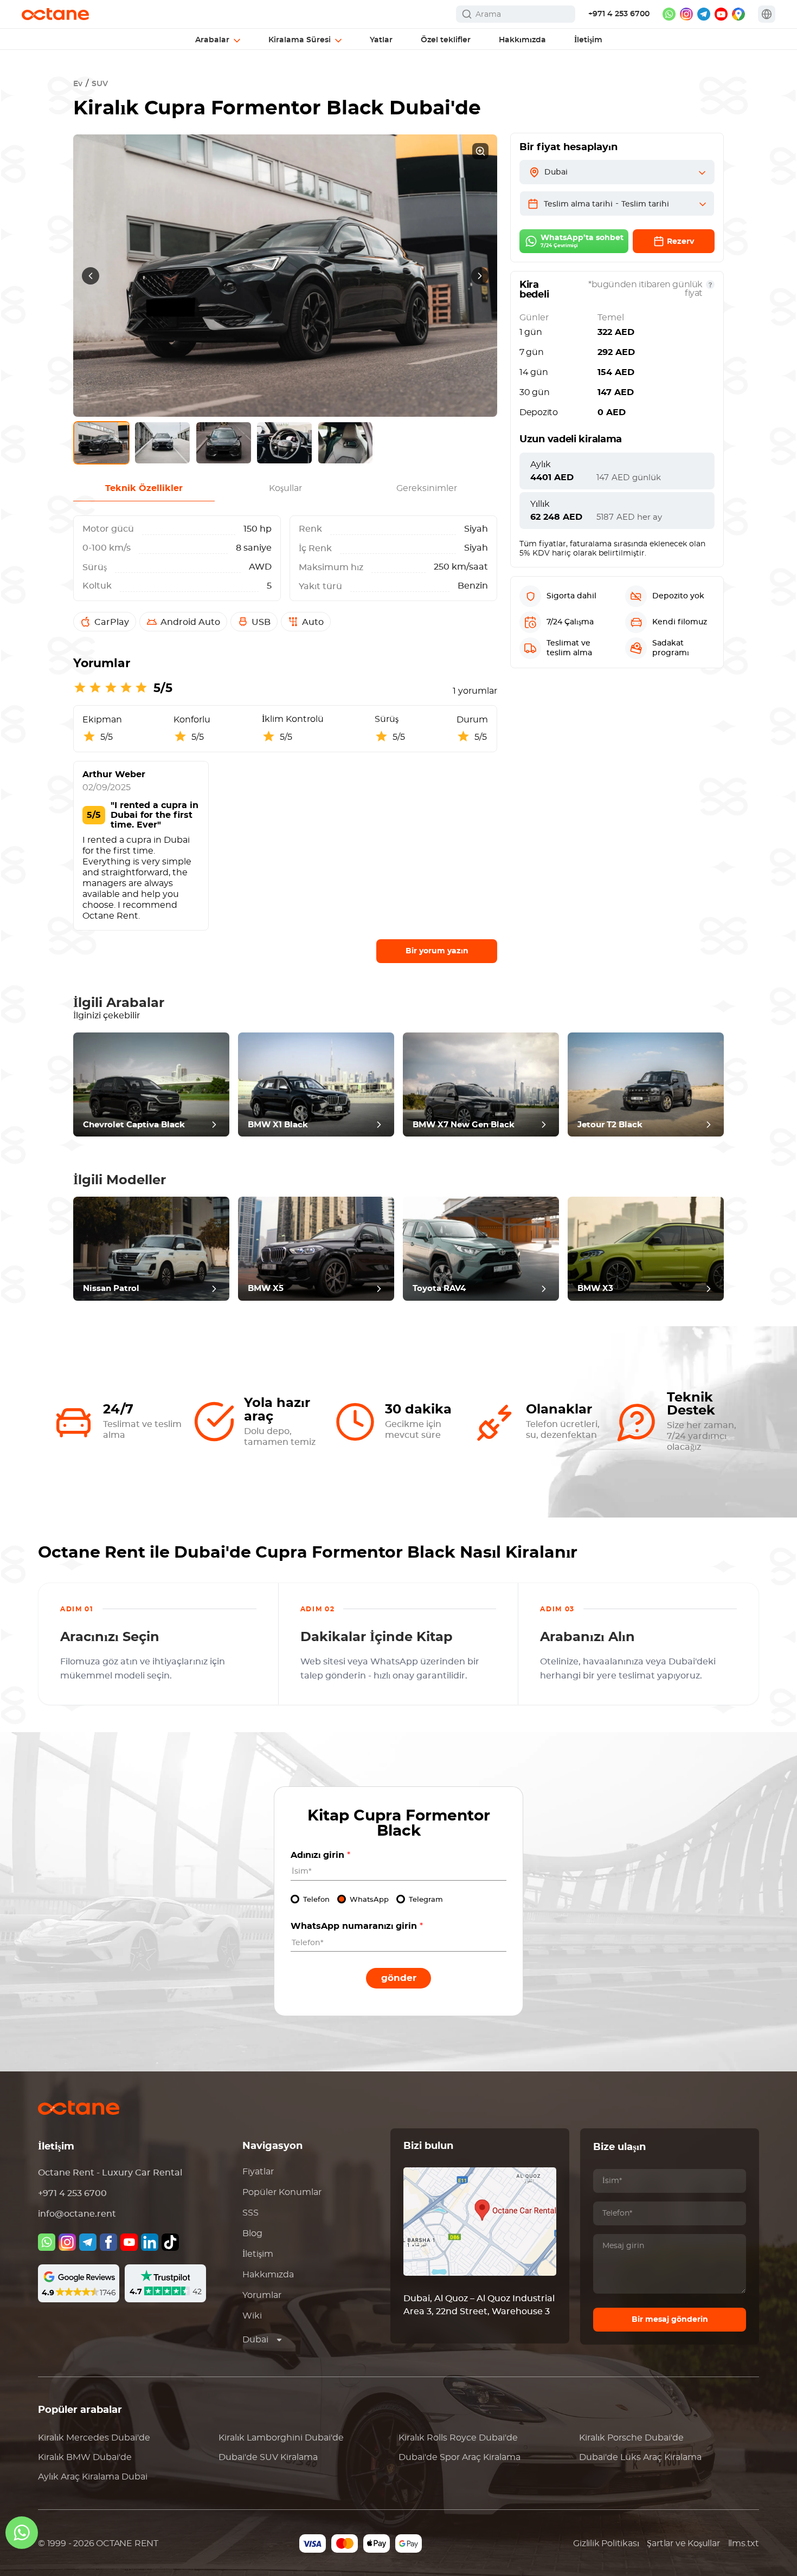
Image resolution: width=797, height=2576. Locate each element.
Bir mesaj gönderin (670, 2320)
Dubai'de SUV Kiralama (268, 2457)
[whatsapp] (669, 14)
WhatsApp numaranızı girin (357, 1926)
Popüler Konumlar (282, 2192)
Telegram (426, 1900)
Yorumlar (262, 2295)
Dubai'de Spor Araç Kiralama (459, 2457)
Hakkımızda (268, 2275)
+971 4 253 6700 (619, 14)
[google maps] (738, 14)
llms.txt (744, 2543)
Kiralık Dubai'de (94, 2438)
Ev (78, 84)
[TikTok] (170, 2242)
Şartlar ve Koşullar (683, 2543)
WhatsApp (369, 1900)
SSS (250, 2213)
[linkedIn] (150, 2242)
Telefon (316, 1900)
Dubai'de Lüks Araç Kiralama (640, 2457)
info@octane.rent (77, 2214)
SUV (100, 84)
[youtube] (721, 14)
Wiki (252, 2316)
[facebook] (108, 2242)
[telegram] (704, 14)
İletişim (258, 2254)
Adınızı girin (320, 1855)
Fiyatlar (258, 2172)
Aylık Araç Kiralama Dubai (93, 2477)
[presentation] (91, 276)
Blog (252, 2233)
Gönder (399, 1978)
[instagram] (686, 14)
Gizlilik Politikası (606, 2543)
